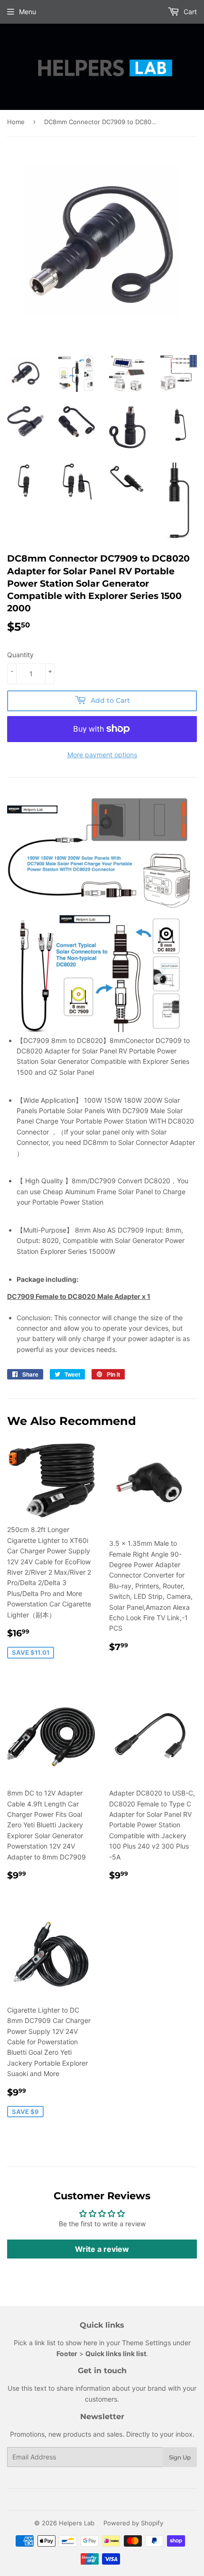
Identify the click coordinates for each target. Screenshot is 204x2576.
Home (16, 122)
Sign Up (180, 2457)
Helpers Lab (77, 2523)
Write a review (102, 2249)
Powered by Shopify (133, 2523)
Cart (189, 12)
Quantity (20, 655)
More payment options (102, 755)
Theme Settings (146, 2343)
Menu (28, 12)
